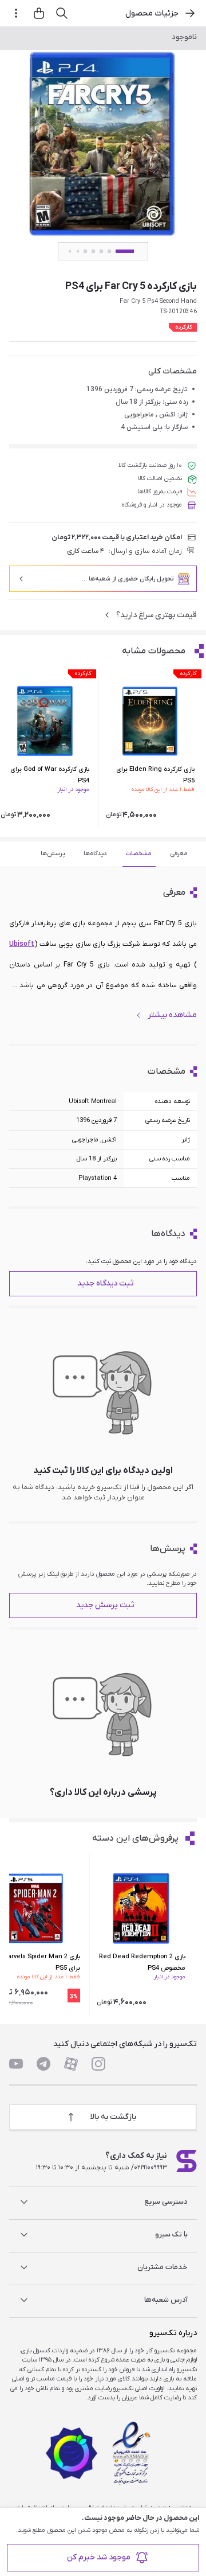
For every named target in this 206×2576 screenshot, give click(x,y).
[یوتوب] (16, 2064)
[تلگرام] (43, 2064)
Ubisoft (22, 944)
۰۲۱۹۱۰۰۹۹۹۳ (150, 2168)
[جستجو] (62, 13)
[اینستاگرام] (98, 2064)
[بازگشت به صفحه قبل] (190, 13)
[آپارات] (71, 2064)
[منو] (16, 13)
